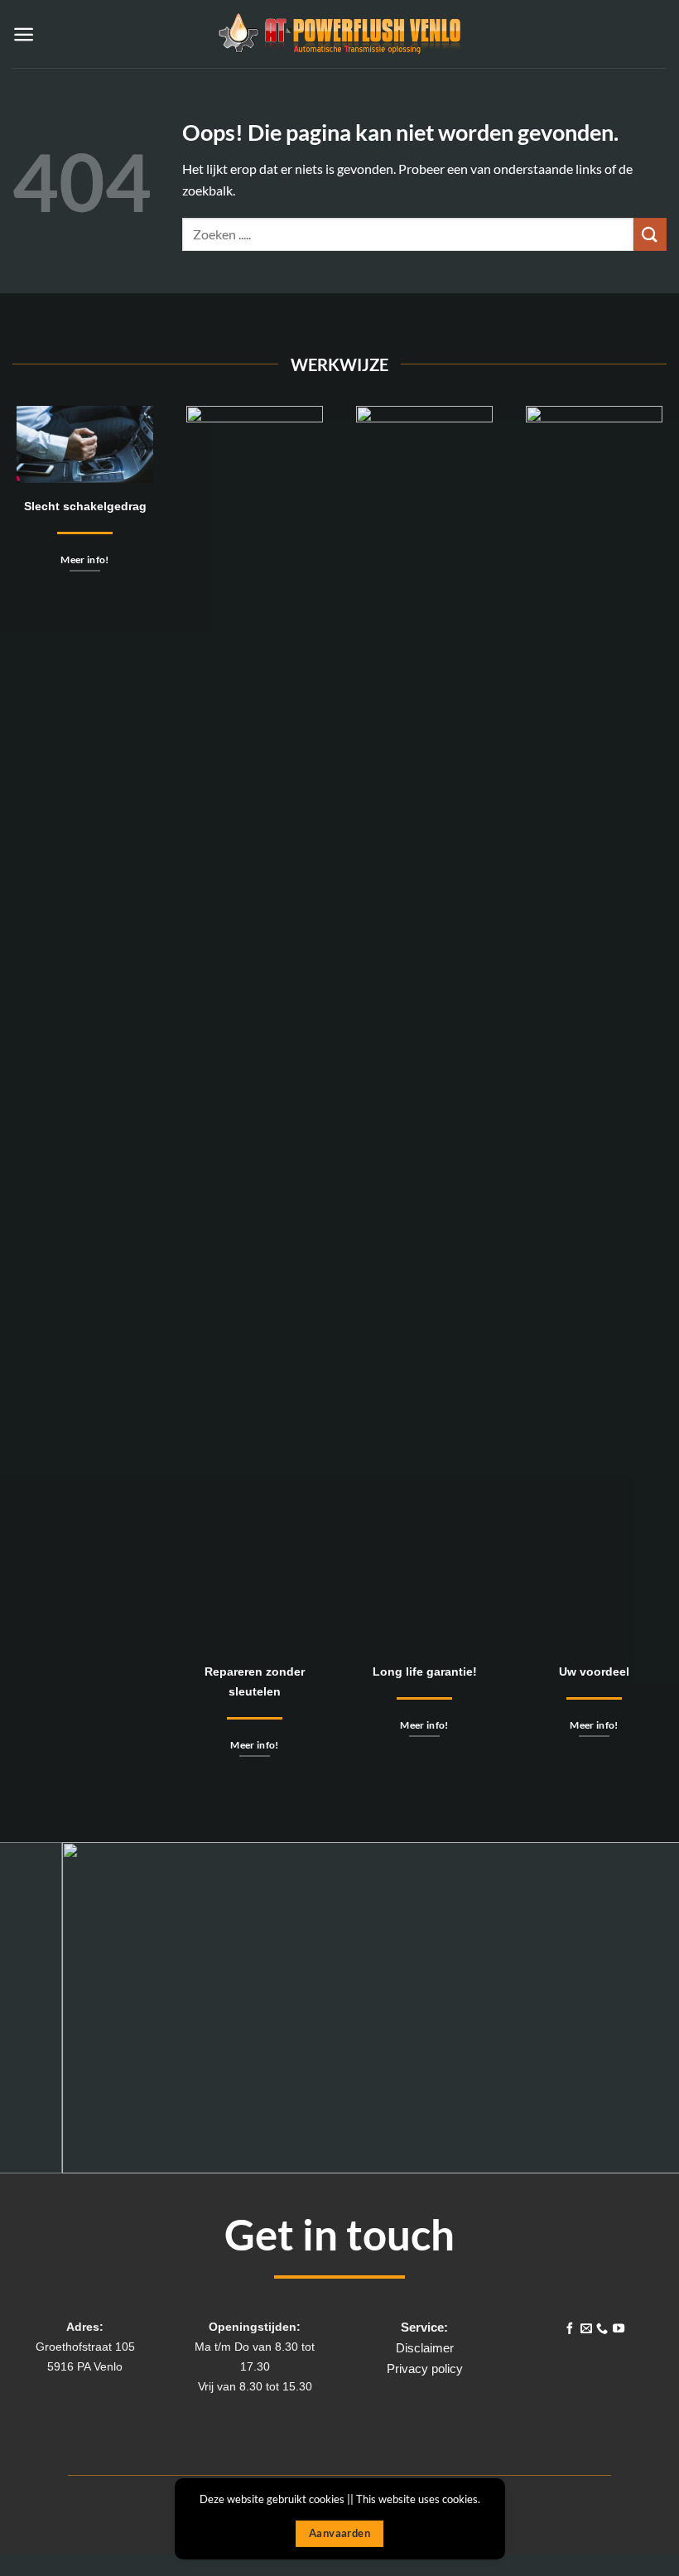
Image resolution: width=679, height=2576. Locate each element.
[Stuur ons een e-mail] (586, 2329)
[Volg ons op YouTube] (619, 2329)
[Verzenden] (650, 234)
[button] (24, 34)
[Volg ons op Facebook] (570, 2329)
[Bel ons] (602, 2329)
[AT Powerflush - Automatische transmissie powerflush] (340, 34)
